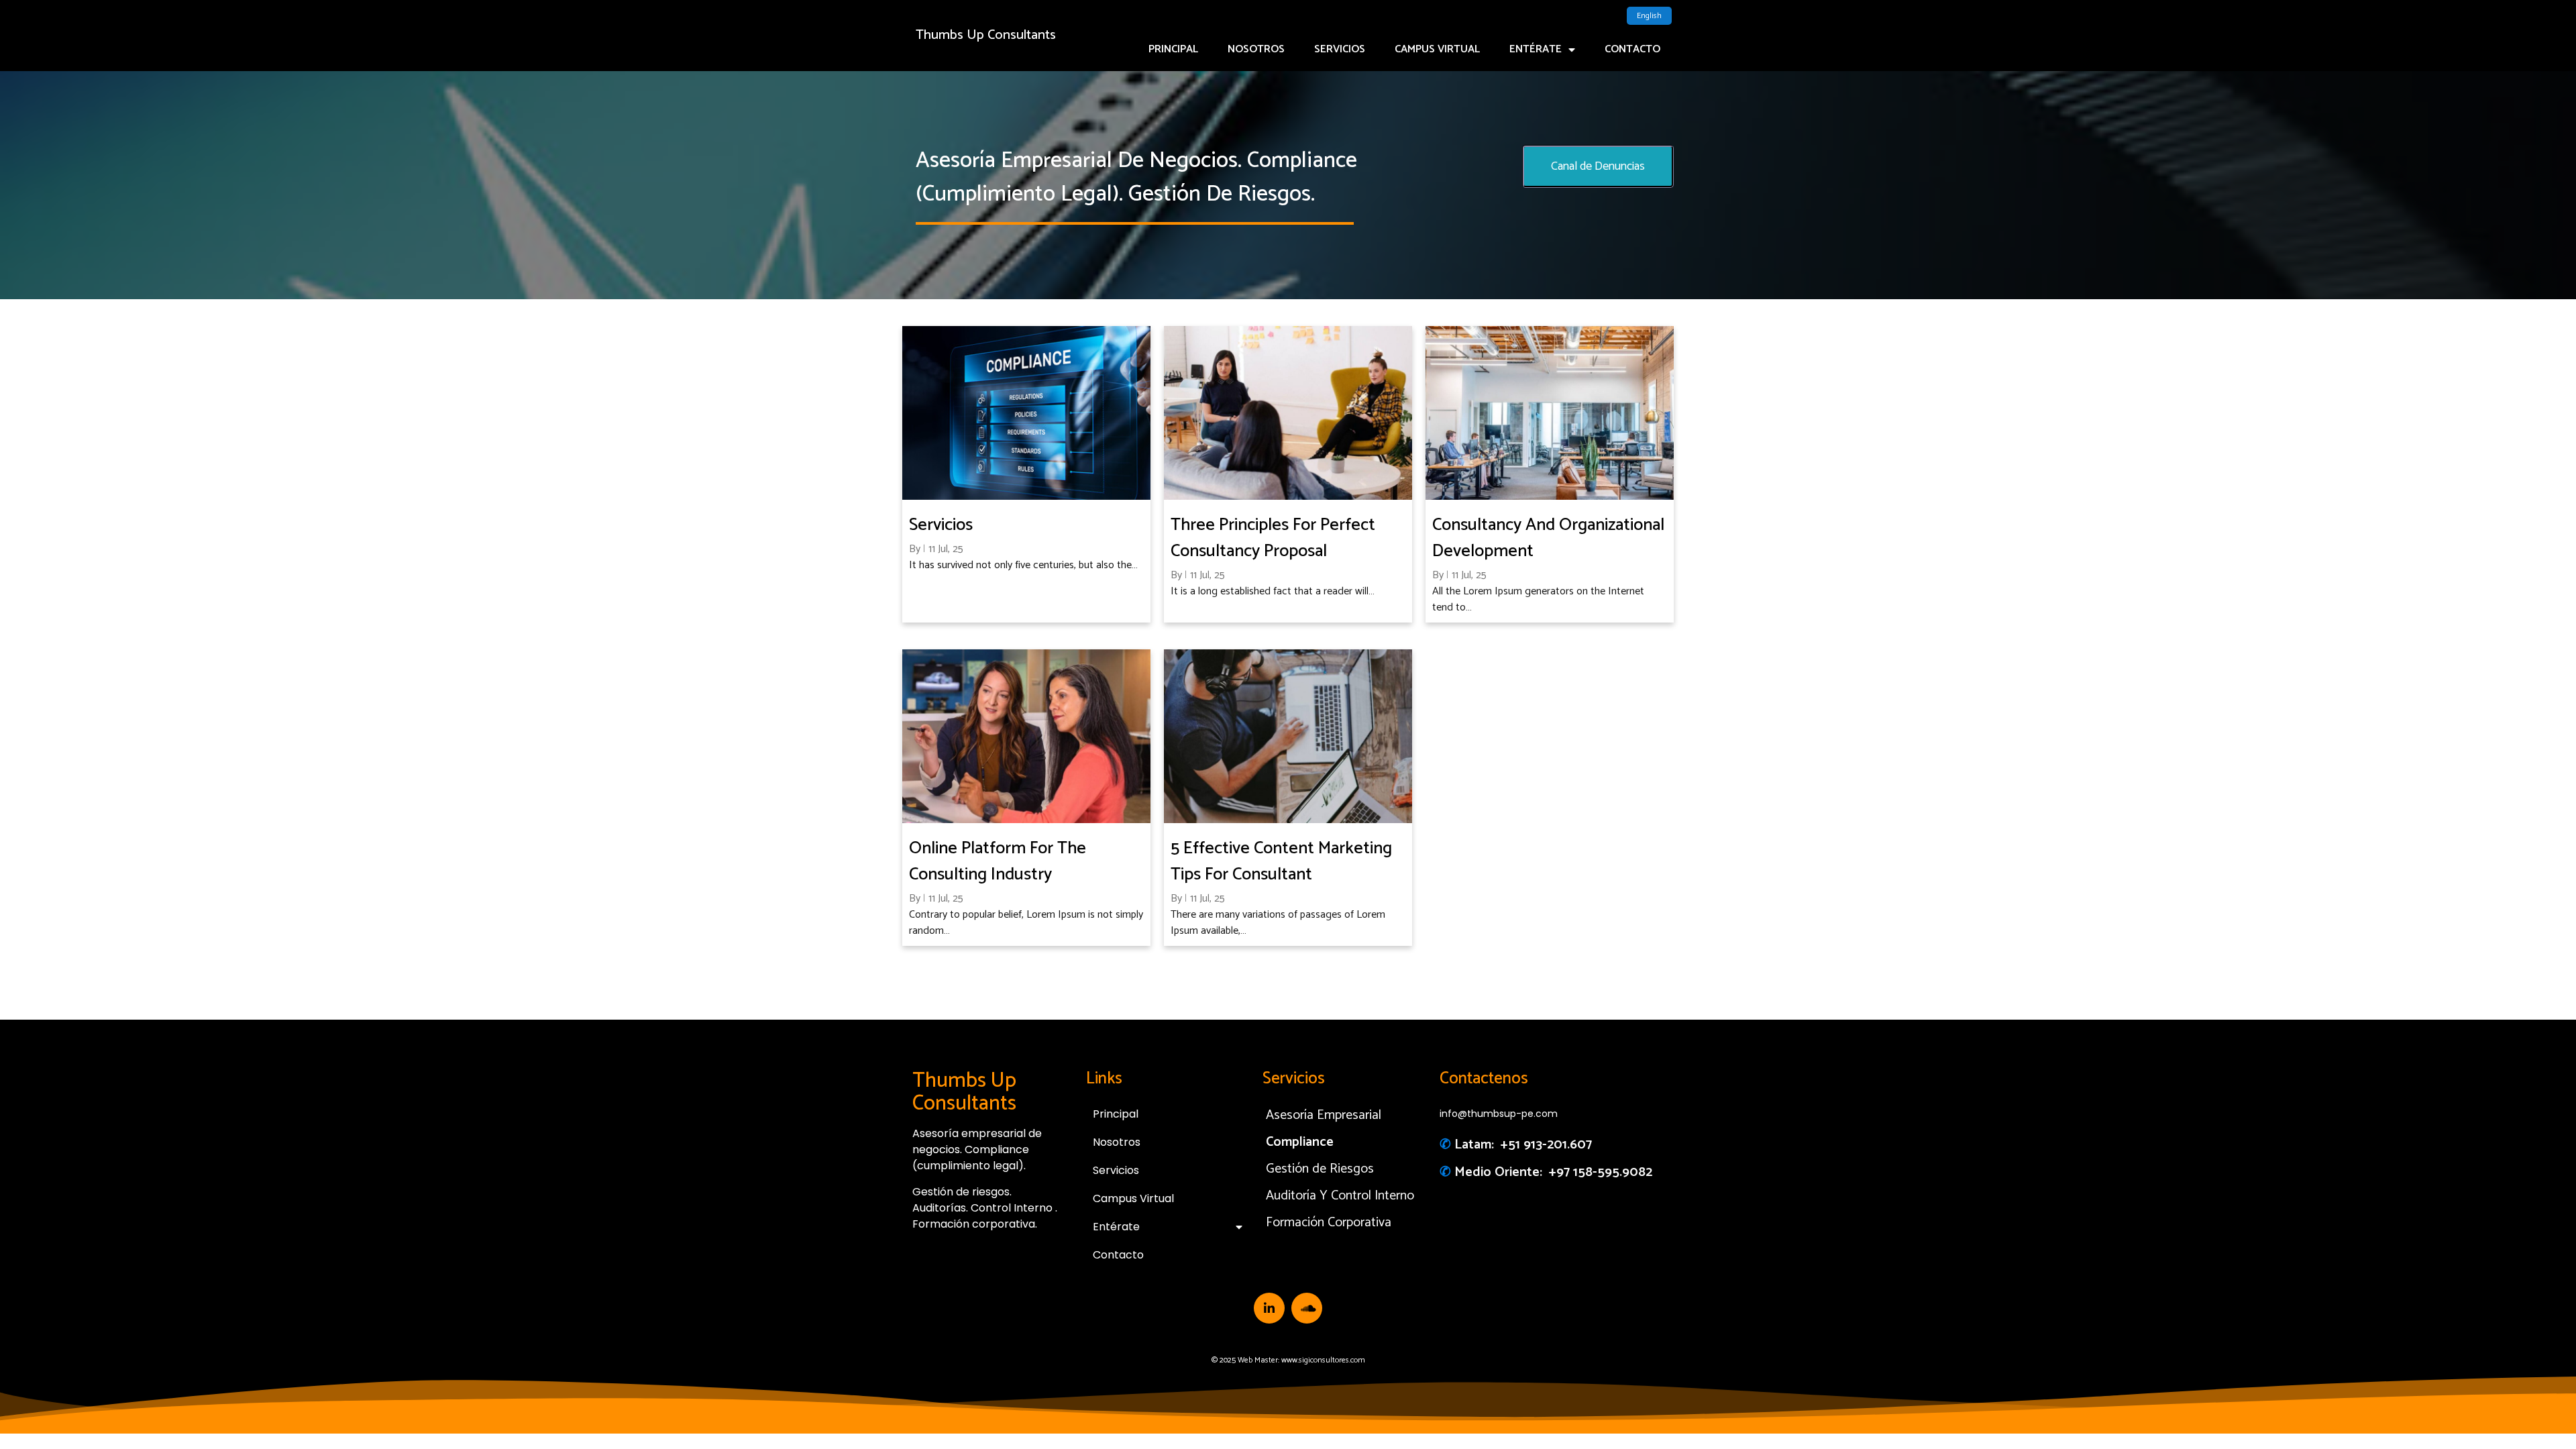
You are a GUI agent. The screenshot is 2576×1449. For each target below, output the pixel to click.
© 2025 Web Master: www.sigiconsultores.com (1288, 1360)
